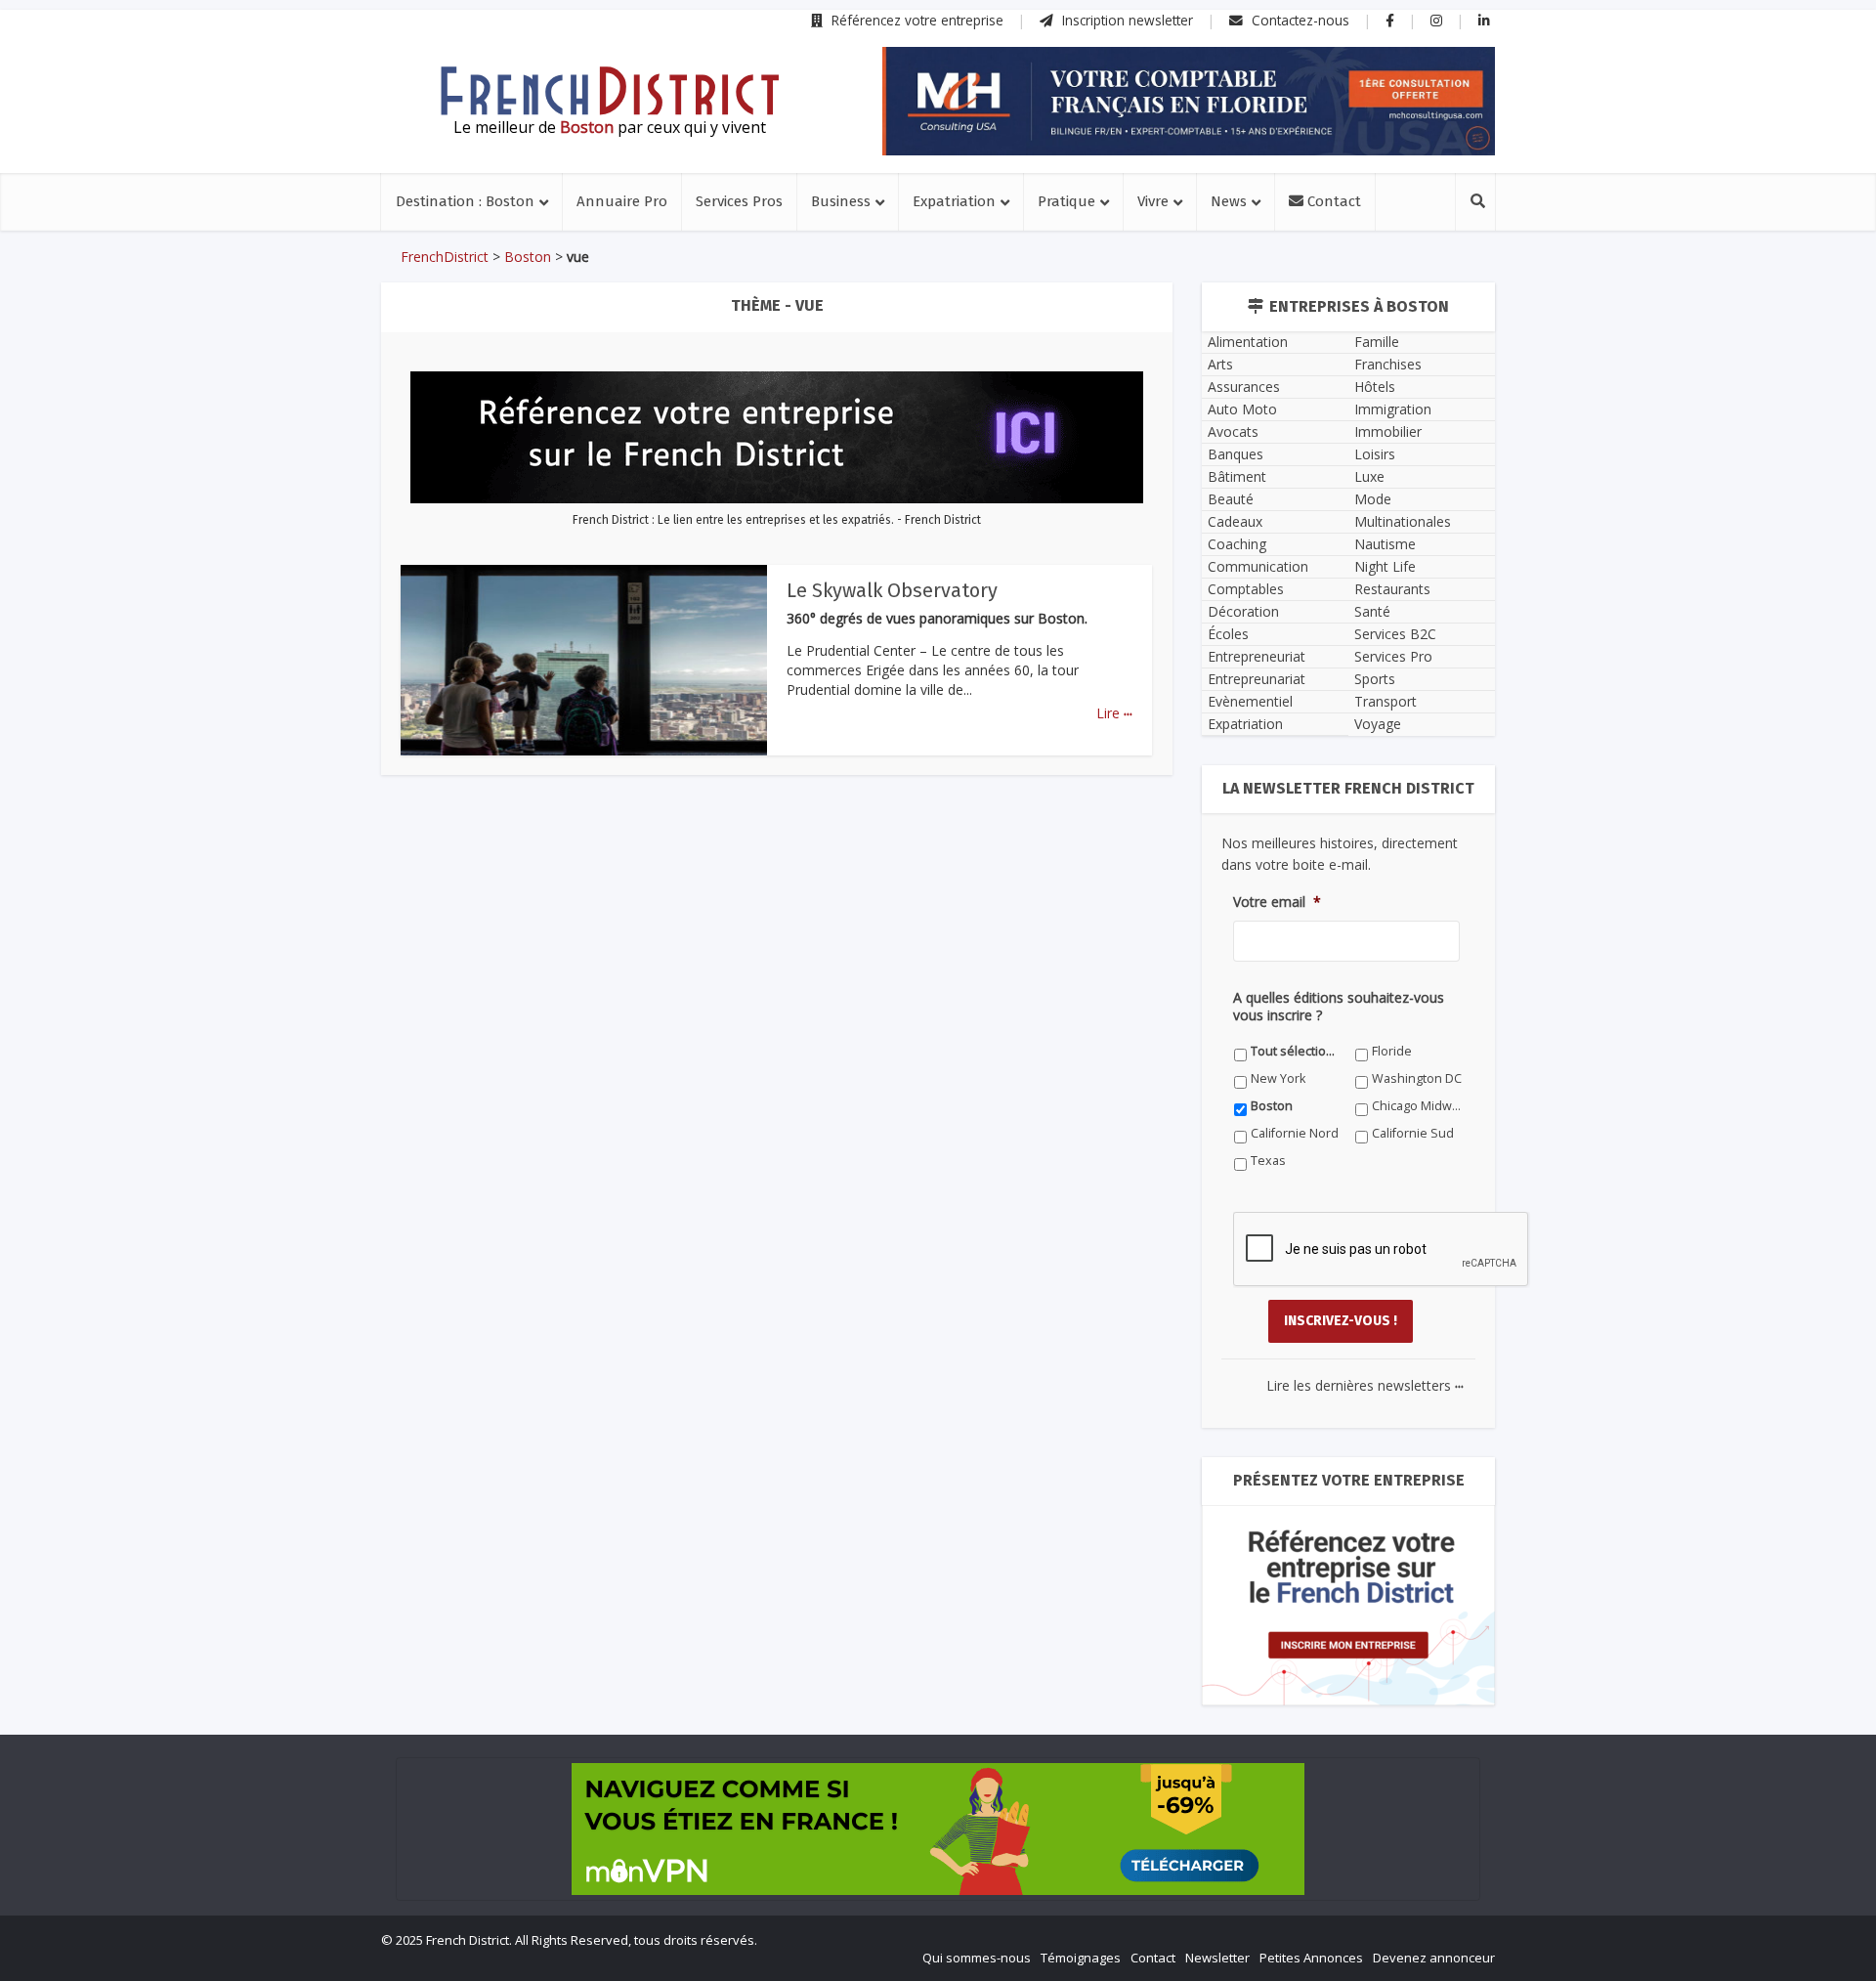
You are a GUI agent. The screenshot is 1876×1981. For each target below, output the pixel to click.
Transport (1386, 701)
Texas (1268, 1161)
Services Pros (739, 201)
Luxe (1369, 476)
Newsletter (1217, 1958)
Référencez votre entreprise (916, 20)
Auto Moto (1242, 409)
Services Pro (1393, 656)
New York (1278, 1078)
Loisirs (1375, 454)
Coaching (1237, 544)
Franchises (1388, 364)
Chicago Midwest (1417, 1106)
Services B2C (1395, 634)
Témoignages (1081, 1958)
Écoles (1228, 634)
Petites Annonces (1311, 1958)
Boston (528, 257)
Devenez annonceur (1434, 1958)
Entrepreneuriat (1257, 656)
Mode (1373, 499)
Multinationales (1403, 521)
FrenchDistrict (445, 257)
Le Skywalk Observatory (892, 590)
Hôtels (1375, 387)
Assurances (1244, 387)
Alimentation (1248, 342)
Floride (1392, 1051)
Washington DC (1417, 1078)
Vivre (1153, 201)
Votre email (1277, 902)
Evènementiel (1250, 701)
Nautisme (1385, 544)
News (1229, 201)
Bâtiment (1237, 476)
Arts (1220, 364)
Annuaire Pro (622, 201)
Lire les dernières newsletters (1365, 1385)
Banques (1236, 454)
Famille (1377, 342)
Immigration (1393, 409)
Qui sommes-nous (977, 1958)
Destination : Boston (465, 201)
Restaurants (1392, 589)
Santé (1372, 611)
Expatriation (954, 201)
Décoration (1243, 611)
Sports (1375, 679)
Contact (1332, 201)
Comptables (1246, 589)
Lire (1114, 713)
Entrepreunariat (1257, 679)
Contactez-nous (1299, 20)
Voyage (1378, 724)
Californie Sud (1413, 1133)
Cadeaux (1235, 521)
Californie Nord (1295, 1133)
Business (841, 201)
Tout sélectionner (1296, 1051)
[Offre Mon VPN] (938, 1829)
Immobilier (1388, 431)
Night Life (1385, 566)
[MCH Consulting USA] (1189, 101)
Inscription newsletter (1126, 20)
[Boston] (610, 91)
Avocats (1233, 431)
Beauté (1231, 499)
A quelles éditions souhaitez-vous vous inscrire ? (1339, 1007)
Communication (1258, 566)
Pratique (1066, 201)
